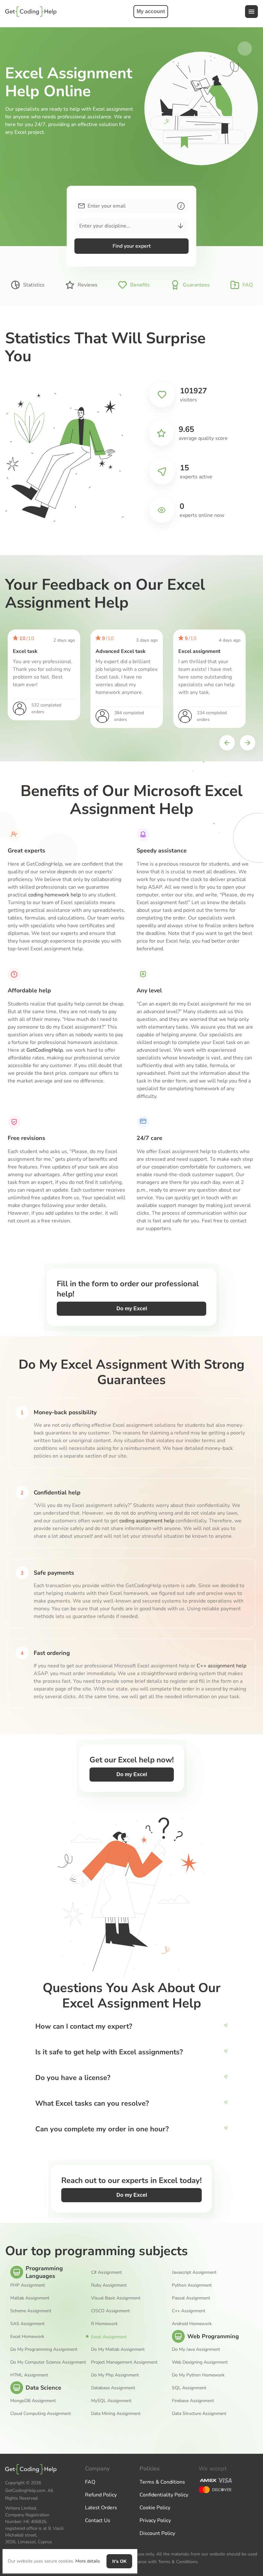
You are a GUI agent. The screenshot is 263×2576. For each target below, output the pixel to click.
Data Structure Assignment (199, 2413)
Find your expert (132, 246)
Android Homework (192, 2324)
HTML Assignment (29, 2375)
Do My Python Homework (198, 2375)
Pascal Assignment (191, 2298)
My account (151, 11)
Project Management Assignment (124, 2362)
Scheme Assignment (31, 2311)
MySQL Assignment (111, 2401)
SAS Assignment (27, 2324)
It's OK (119, 2561)
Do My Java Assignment (196, 2349)
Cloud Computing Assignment (41, 2413)
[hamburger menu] (251, 12)
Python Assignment (192, 2285)
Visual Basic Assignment (116, 2298)
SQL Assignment (189, 2388)
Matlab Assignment (30, 2298)
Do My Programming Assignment (44, 2349)
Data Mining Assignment (116, 2413)
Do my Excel (132, 1309)
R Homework (104, 2324)
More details (88, 2561)
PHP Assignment (28, 2285)
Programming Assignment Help (31, 12)
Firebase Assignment (193, 2401)
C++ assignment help (221, 1666)
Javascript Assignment (194, 2272)
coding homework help (55, 895)
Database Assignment (113, 2388)
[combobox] (79, 226)
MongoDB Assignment (33, 2401)
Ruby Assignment (109, 2285)
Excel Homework (27, 2336)
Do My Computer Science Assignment (48, 2362)
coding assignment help (147, 1521)
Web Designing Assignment (200, 2362)
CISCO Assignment (110, 2311)
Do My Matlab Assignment (118, 2349)
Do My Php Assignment (115, 2375)
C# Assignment (106, 2272)
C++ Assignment (189, 2311)
